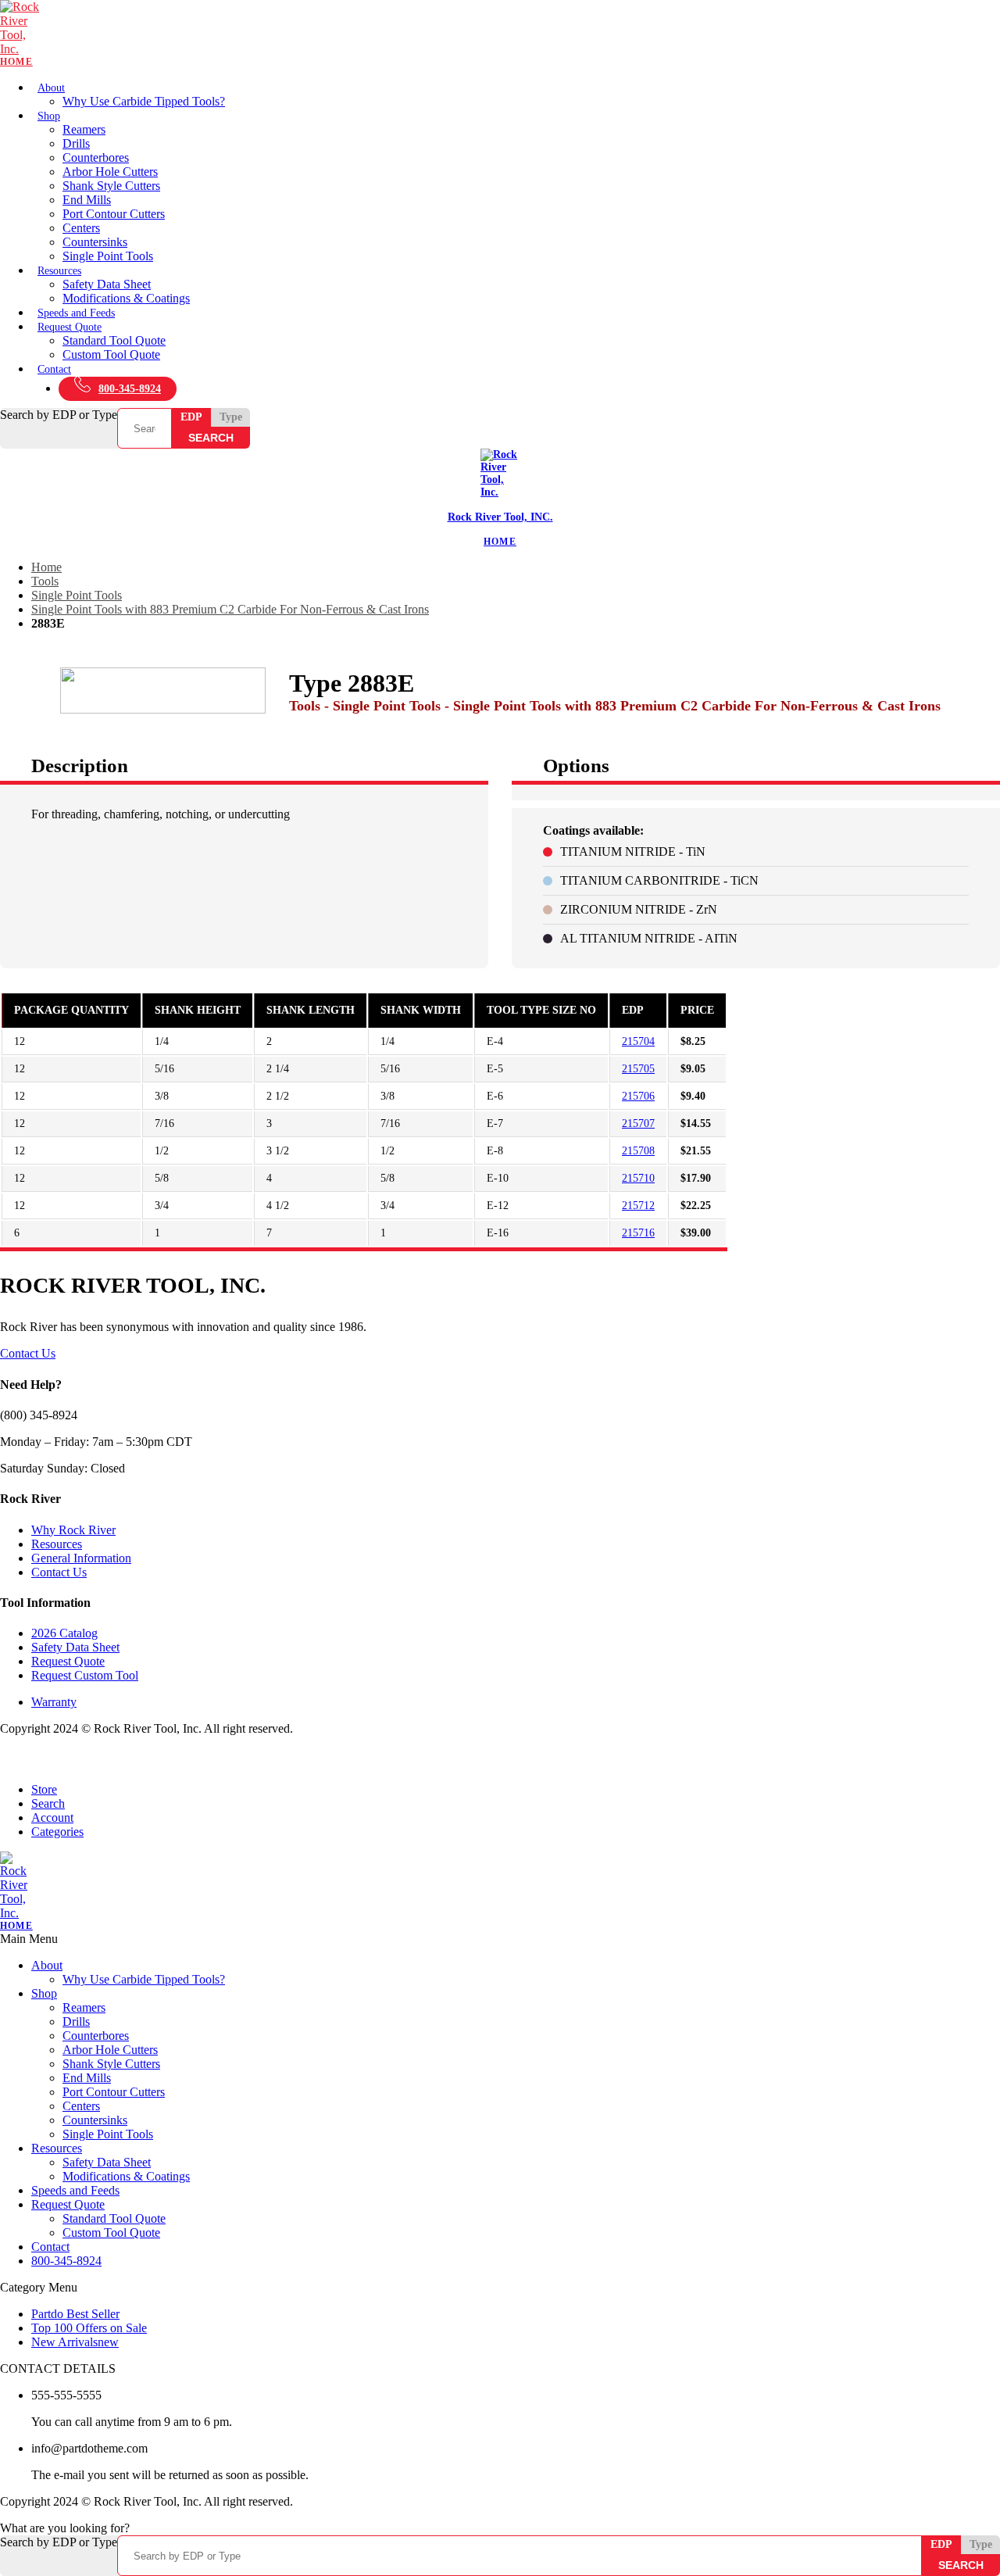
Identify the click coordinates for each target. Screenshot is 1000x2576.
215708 (638, 1151)
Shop (49, 116)
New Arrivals (75, 2342)
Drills (76, 143)
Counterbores (96, 157)
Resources (59, 271)
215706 (638, 1096)
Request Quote (70, 327)
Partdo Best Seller (75, 2314)
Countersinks (95, 242)
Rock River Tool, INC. (500, 517)
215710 (638, 1178)
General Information (81, 1558)
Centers (81, 228)
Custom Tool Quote (111, 354)
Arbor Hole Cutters (110, 172)
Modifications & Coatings (126, 298)
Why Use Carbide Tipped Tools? (144, 101)
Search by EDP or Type (59, 415)
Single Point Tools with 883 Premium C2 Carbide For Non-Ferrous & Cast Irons (230, 609)
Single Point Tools (108, 256)
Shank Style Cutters (111, 186)
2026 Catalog (64, 1633)
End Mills (87, 200)
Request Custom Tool (85, 1675)
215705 (638, 1069)
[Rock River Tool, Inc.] (500, 34)
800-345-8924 (130, 389)
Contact (54, 369)
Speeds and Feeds (76, 313)
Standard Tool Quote (114, 340)
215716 (638, 1233)
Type (231, 417)
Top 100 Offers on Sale (89, 2328)
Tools (45, 581)
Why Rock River (73, 1530)
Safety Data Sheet (107, 284)
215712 (638, 1206)
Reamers (84, 129)
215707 (638, 1123)
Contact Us (28, 1353)
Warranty (54, 1702)
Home (46, 567)
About (51, 88)
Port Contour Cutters (114, 214)
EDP (191, 417)
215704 (638, 1041)
